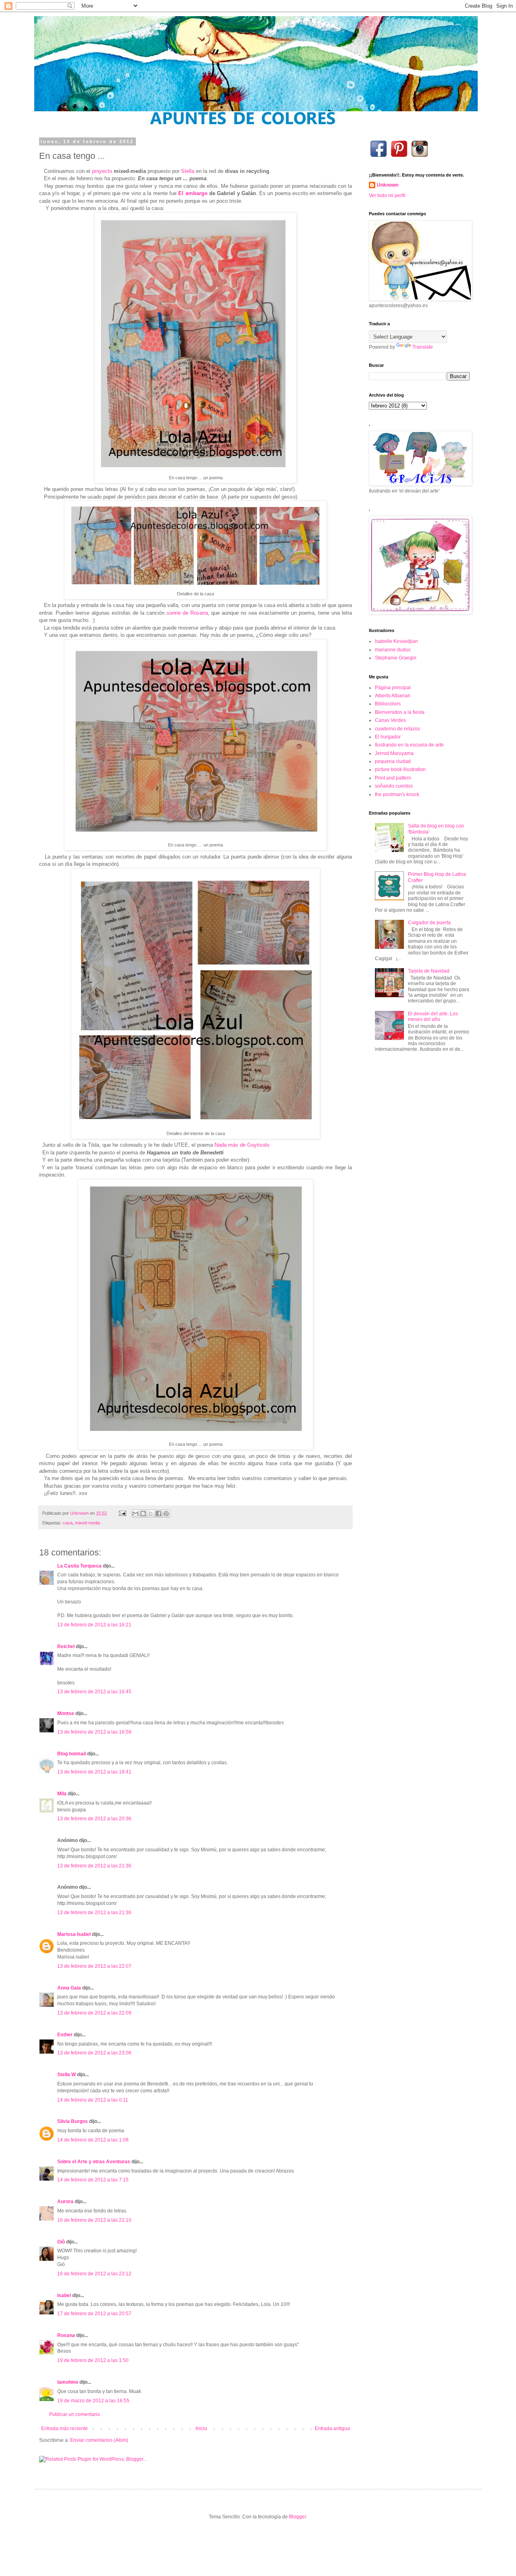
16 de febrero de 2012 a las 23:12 (94, 2274)
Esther (65, 2035)
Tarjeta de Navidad (429, 971)
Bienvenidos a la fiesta (400, 712)
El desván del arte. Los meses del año (433, 1017)
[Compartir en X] (151, 1514)
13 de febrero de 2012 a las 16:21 (94, 1625)
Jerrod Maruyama (394, 753)
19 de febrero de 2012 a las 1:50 (93, 2360)
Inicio (201, 2428)
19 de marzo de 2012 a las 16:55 (93, 2401)
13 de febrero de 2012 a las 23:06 (94, 2053)
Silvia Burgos (73, 2121)
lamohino (68, 2382)
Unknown (388, 185)
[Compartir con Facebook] (158, 1514)
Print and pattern (393, 778)
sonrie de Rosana (187, 613)
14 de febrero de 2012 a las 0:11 (93, 2100)
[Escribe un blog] (143, 1514)
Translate (423, 347)
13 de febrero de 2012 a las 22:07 (94, 1966)
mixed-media (87, 1523)
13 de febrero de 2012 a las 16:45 (94, 1692)
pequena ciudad (393, 761)
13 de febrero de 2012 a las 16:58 (94, 1732)
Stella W (67, 2075)
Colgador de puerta (429, 923)
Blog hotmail (72, 1754)
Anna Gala (69, 1988)
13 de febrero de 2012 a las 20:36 (94, 1819)
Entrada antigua (332, 2428)
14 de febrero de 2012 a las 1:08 (93, 2140)
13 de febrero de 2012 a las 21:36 (94, 1866)
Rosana (66, 2335)
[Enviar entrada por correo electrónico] (122, 1513)
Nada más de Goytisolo (242, 1145)
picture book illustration (400, 769)
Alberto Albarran (393, 696)
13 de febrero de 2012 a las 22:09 (94, 2013)
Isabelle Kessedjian (396, 641)
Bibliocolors (388, 704)
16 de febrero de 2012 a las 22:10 (94, 2220)
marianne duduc (393, 650)
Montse (66, 1713)
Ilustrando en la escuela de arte (409, 745)
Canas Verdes (390, 720)
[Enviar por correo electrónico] (135, 1514)
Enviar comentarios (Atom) (99, 2440)
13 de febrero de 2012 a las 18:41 (94, 1772)
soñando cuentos (394, 786)
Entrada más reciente (64, 2428)
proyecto (102, 171)
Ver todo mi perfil (387, 195)
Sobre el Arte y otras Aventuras (94, 2162)
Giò (61, 2242)
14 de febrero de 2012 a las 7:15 (93, 2180)
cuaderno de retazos (397, 729)
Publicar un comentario (75, 2414)
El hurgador (388, 737)
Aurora (65, 2202)
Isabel (64, 2295)
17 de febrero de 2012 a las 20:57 (94, 2314)
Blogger (298, 2517)
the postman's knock (397, 794)
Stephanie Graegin (396, 658)
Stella (188, 171)
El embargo (193, 193)
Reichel (66, 1647)
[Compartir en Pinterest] (166, 1514)
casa (68, 1523)
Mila (62, 1794)
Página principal (393, 688)
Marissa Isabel (74, 1934)
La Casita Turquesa (79, 1566)
